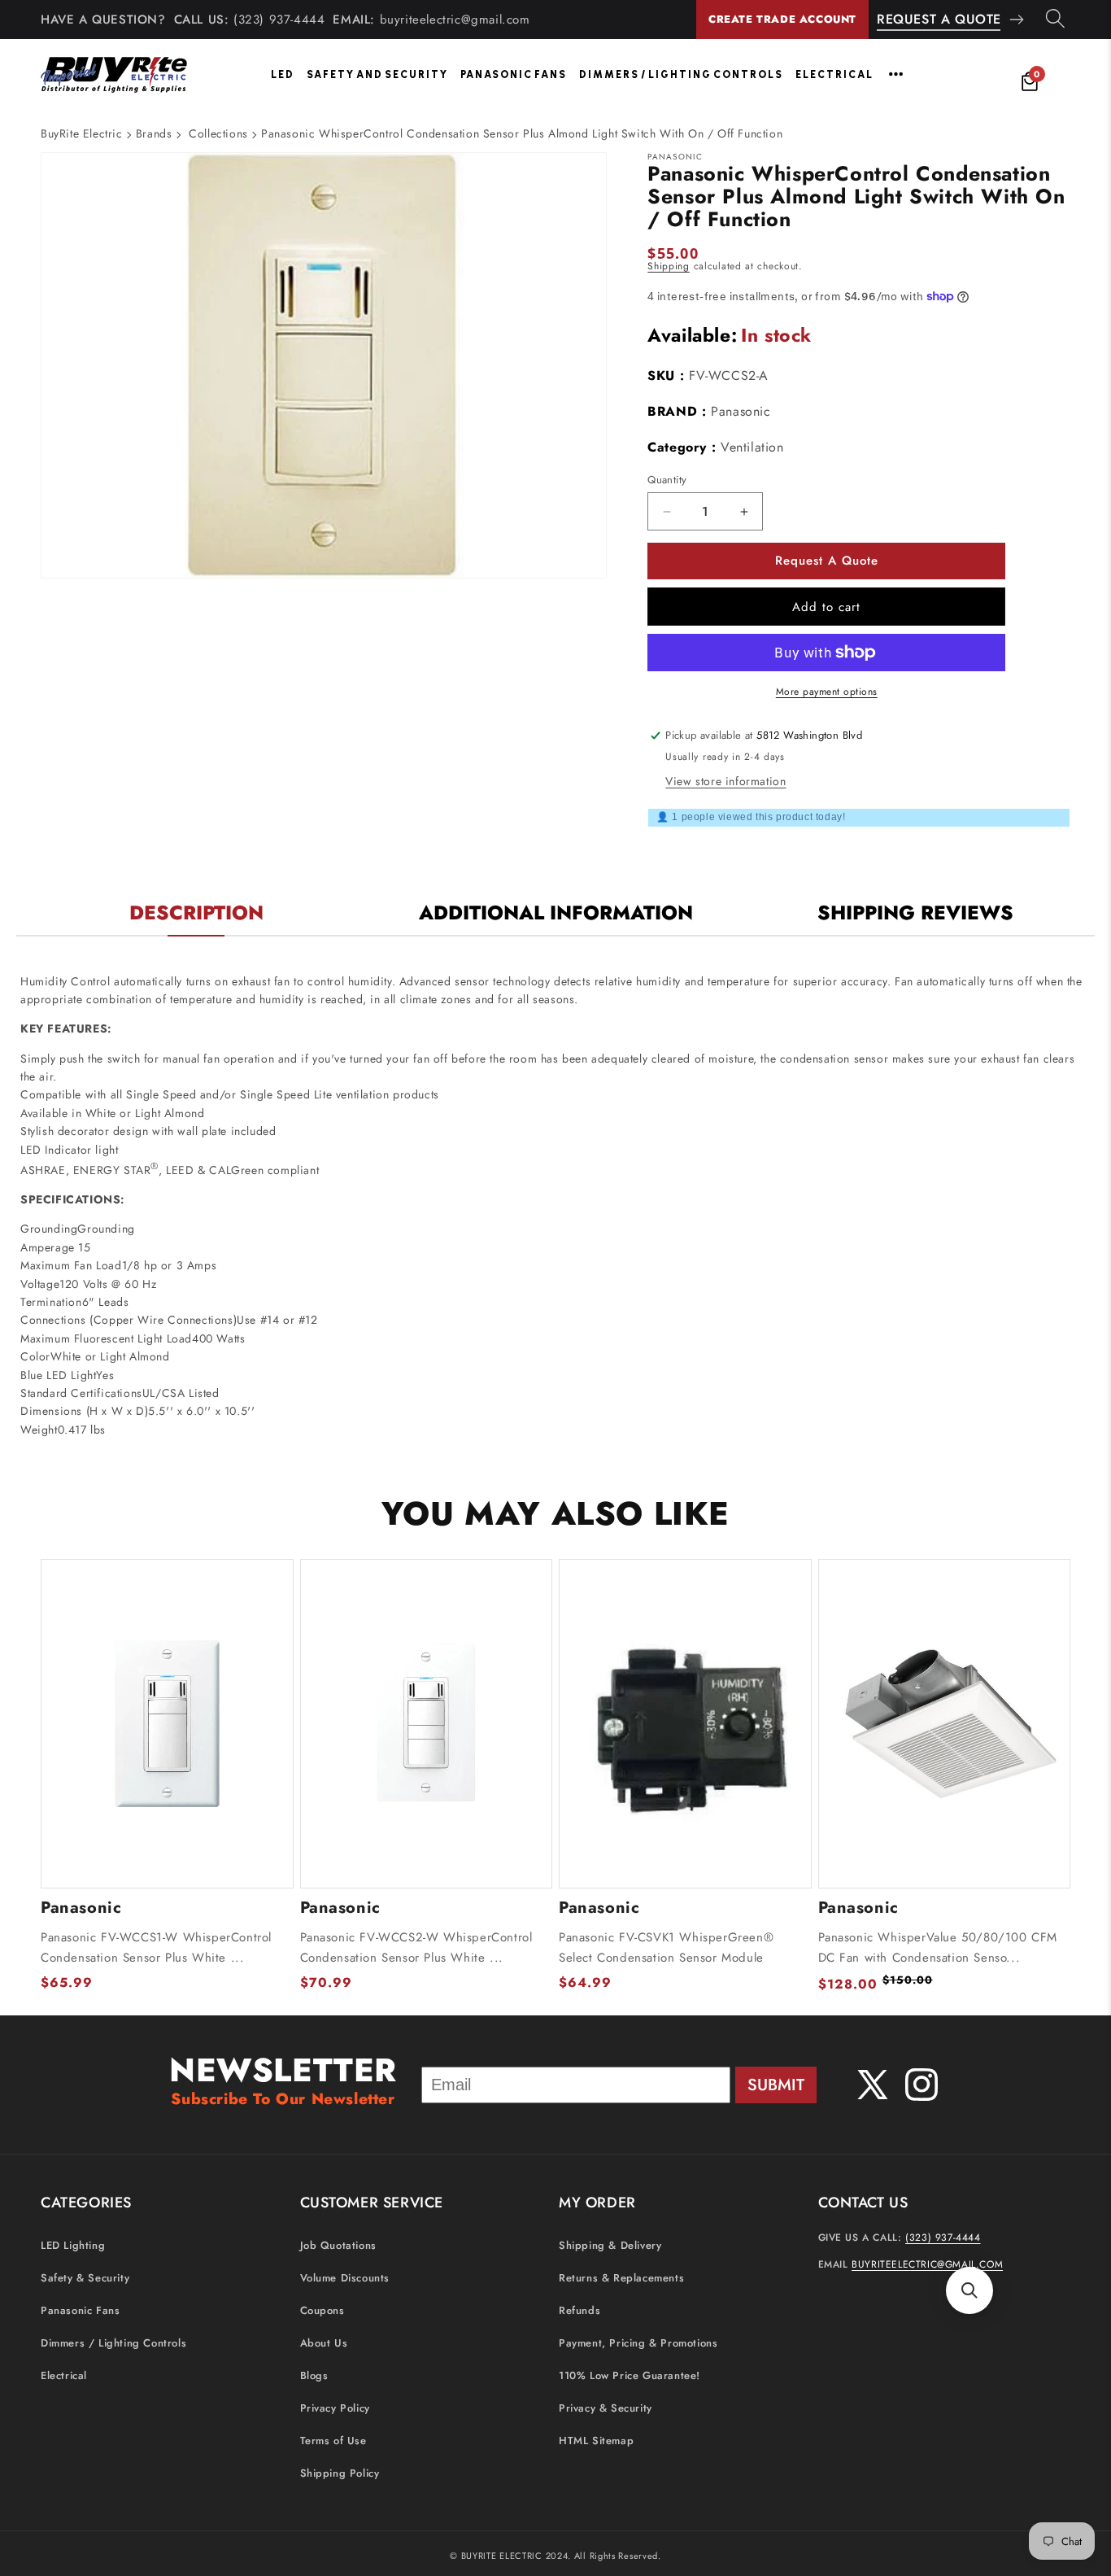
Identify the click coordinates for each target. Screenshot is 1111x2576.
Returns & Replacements (621, 2278)
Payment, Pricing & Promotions (638, 2343)
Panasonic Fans (514, 74)
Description (196, 913)
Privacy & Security (606, 2408)
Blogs (314, 2375)
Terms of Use (333, 2441)
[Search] (1055, 20)
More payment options (827, 692)
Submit (776, 2085)
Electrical (834, 74)
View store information (725, 781)
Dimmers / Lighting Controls (681, 74)
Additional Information (556, 913)
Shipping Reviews (915, 913)
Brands (154, 133)
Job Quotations (338, 2245)
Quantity (667, 480)
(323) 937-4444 (279, 20)
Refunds (579, 2310)
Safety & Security (85, 2278)
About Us (324, 2343)
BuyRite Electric (82, 133)
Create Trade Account (782, 19)
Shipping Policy (340, 2473)
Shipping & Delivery (610, 2245)
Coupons (322, 2310)
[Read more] (896, 74)
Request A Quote (939, 19)
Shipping (669, 266)
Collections (218, 133)
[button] (969, 2290)
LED (283, 74)
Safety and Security (377, 74)
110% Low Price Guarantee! (630, 2375)
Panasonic (741, 411)
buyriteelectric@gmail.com (455, 20)
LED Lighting (73, 2245)
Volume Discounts (345, 2278)
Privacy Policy (335, 2408)
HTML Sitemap (596, 2441)
